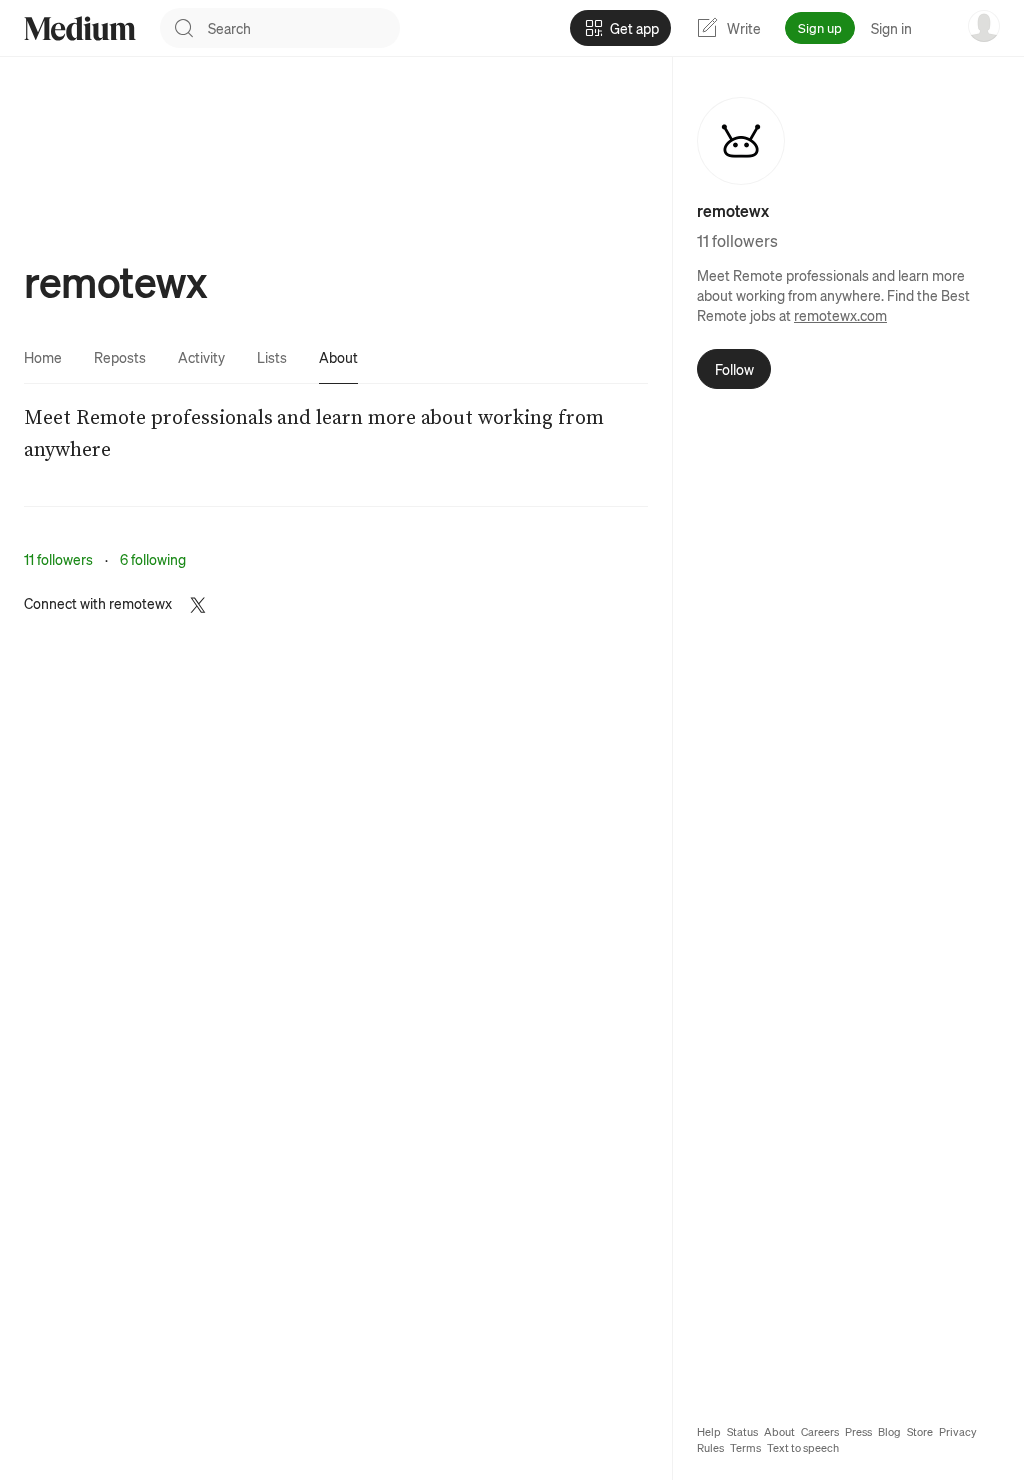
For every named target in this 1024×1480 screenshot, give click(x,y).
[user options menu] (984, 26)
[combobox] (304, 28)
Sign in (891, 28)
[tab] (43, 357)
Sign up (820, 27)
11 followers (58, 559)
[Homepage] (80, 28)
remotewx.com (840, 315)
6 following (153, 559)
